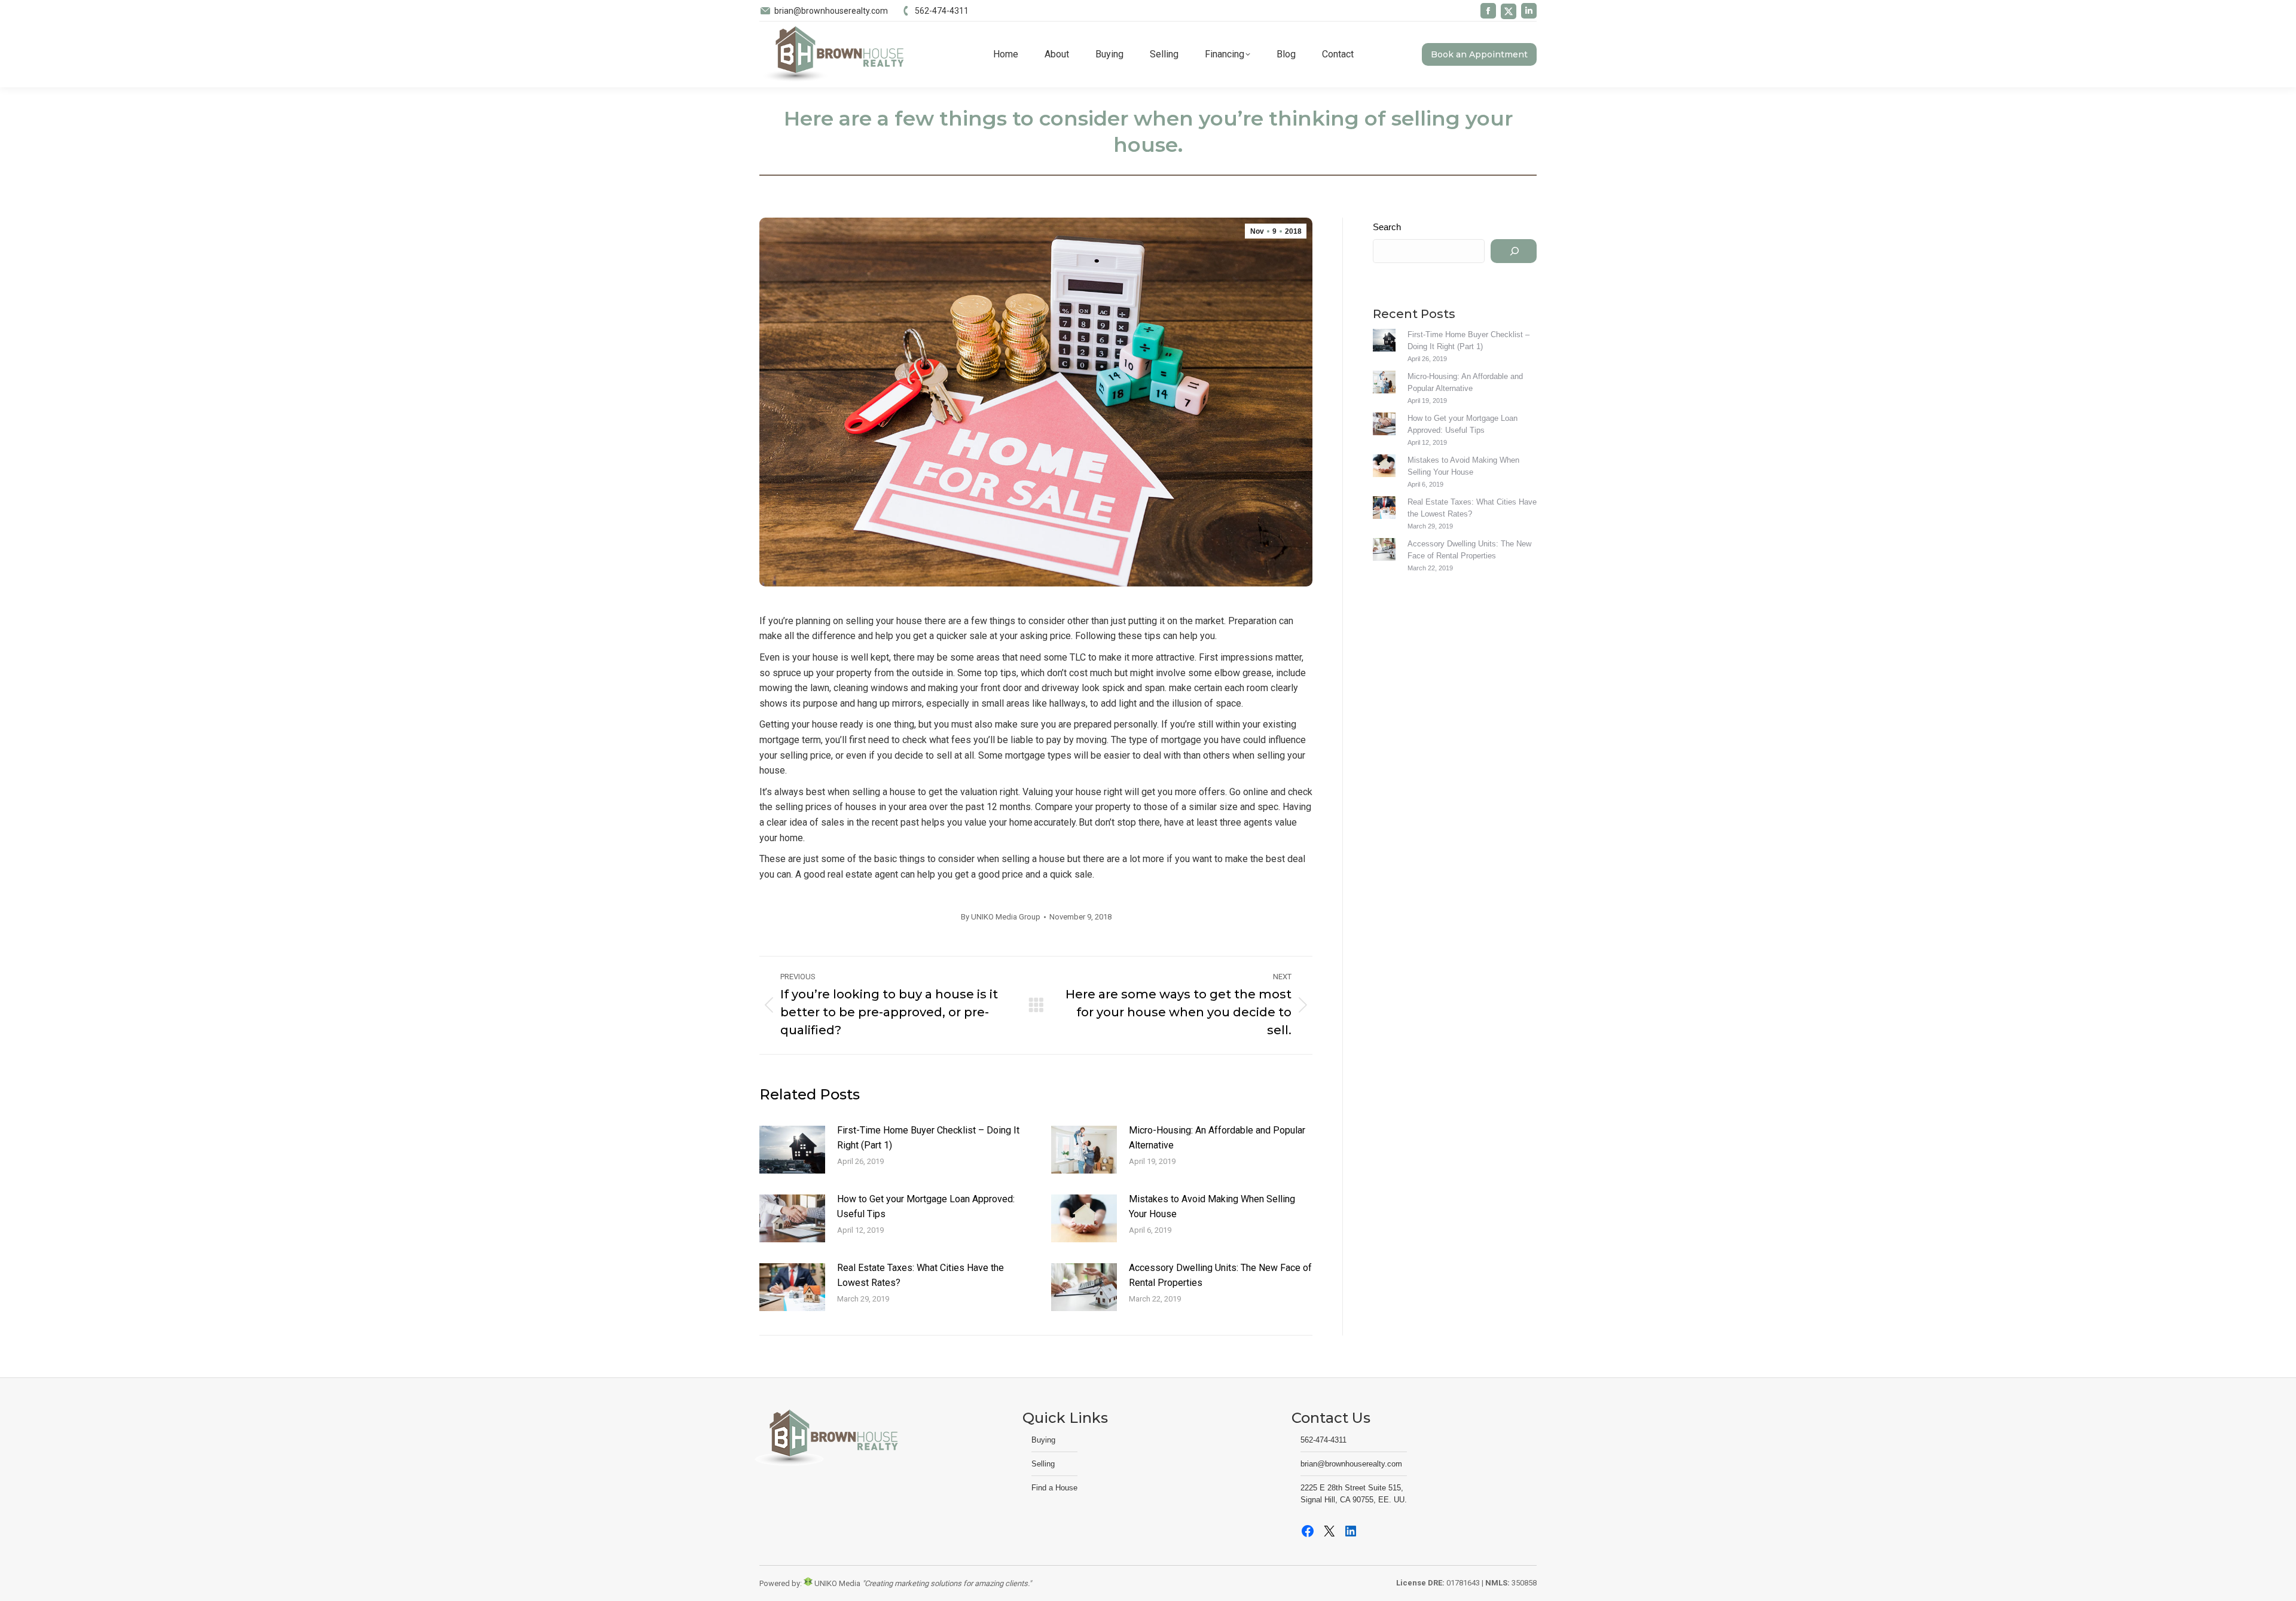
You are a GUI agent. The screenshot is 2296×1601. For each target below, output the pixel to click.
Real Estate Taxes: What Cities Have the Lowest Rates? (920, 1275)
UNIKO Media (836, 1583)
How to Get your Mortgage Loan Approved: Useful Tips (926, 1207)
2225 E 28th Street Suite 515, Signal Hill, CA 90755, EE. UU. (1354, 1494)
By (1001, 917)
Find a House (1054, 1488)
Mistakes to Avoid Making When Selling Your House (1212, 1207)
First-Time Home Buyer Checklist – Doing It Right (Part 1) (928, 1138)
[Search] (1514, 251)
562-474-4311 (942, 11)
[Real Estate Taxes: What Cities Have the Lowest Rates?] (1384, 509)
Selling (1043, 1464)
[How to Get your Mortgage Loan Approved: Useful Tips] (1384, 426)
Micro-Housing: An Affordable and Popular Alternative (1217, 1138)
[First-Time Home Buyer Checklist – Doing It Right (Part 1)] (1384, 342)
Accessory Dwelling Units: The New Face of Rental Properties (1220, 1275)
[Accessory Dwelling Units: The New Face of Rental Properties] (1384, 551)
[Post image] (792, 1150)
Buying (1043, 1440)
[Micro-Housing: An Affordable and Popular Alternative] (1384, 384)
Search (1387, 227)
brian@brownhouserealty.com (831, 11)
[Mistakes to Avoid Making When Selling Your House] (1384, 468)
